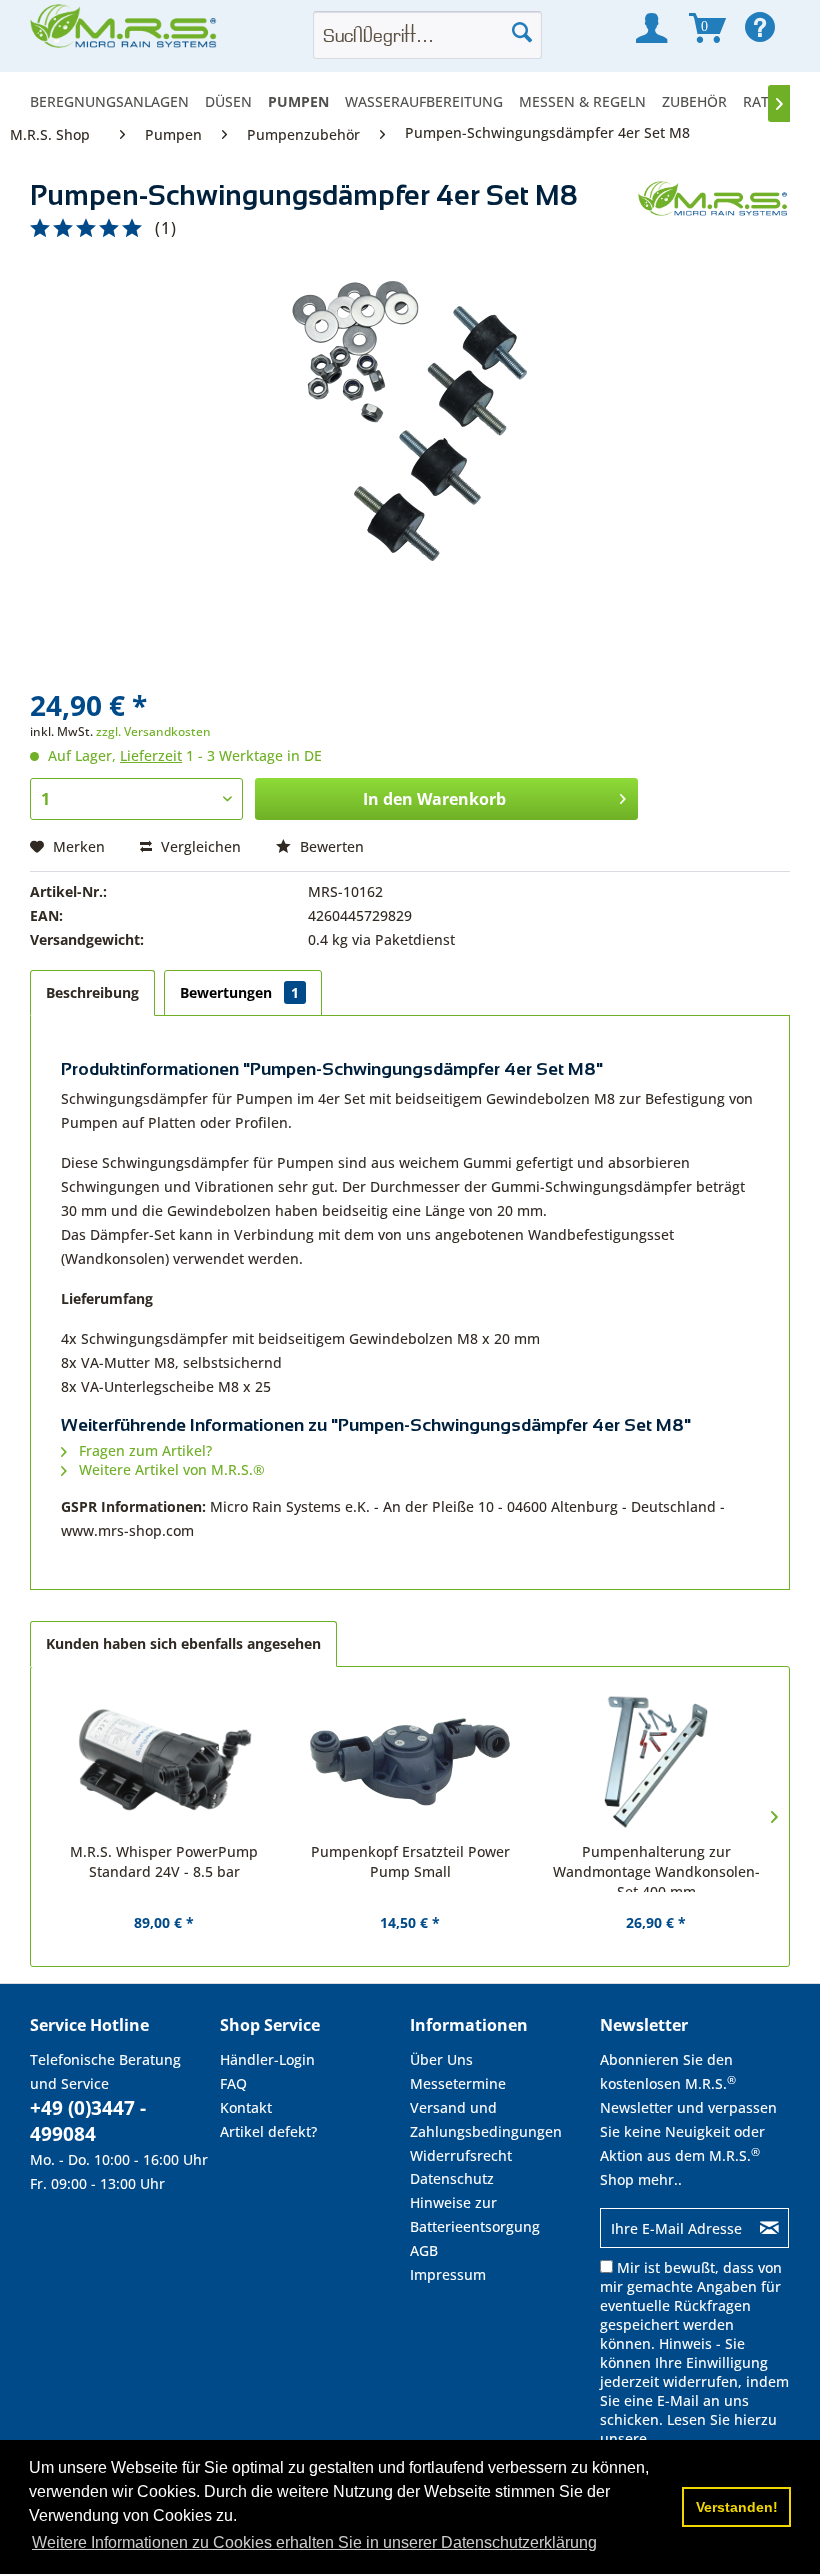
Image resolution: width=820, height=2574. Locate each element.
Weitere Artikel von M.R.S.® (170, 1469)
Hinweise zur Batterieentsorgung (475, 2214)
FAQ (233, 2083)
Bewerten (330, 846)
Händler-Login (267, 2059)
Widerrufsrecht (461, 2155)
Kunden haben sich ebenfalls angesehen (183, 1643)
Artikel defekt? (268, 2131)
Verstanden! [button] (737, 2507)
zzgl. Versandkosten (153, 731)
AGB (424, 2250)
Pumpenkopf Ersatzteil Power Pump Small (410, 1861)
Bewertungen (239, 992)
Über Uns (441, 2059)
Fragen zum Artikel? (143, 1450)
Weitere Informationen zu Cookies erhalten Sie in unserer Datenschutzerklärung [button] (314, 2542)
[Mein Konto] (651, 28)
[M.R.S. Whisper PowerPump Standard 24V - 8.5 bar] (164, 1762)
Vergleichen (199, 846)
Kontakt (246, 2107)
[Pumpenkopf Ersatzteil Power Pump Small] (410, 1762)
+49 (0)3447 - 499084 (88, 2121)
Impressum (448, 2274)
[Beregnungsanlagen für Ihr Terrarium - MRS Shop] (125, 32)
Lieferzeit (151, 755)
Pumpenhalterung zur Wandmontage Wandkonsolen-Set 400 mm (656, 1867)
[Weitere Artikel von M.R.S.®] (714, 216)
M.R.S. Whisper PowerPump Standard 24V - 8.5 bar (164, 1861)
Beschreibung (92, 992)
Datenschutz (452, 2178)
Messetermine (458, 2083)
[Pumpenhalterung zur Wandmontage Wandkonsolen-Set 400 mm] (656, 1762)
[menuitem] (113, 101)
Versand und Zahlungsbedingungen (486, 2119)
